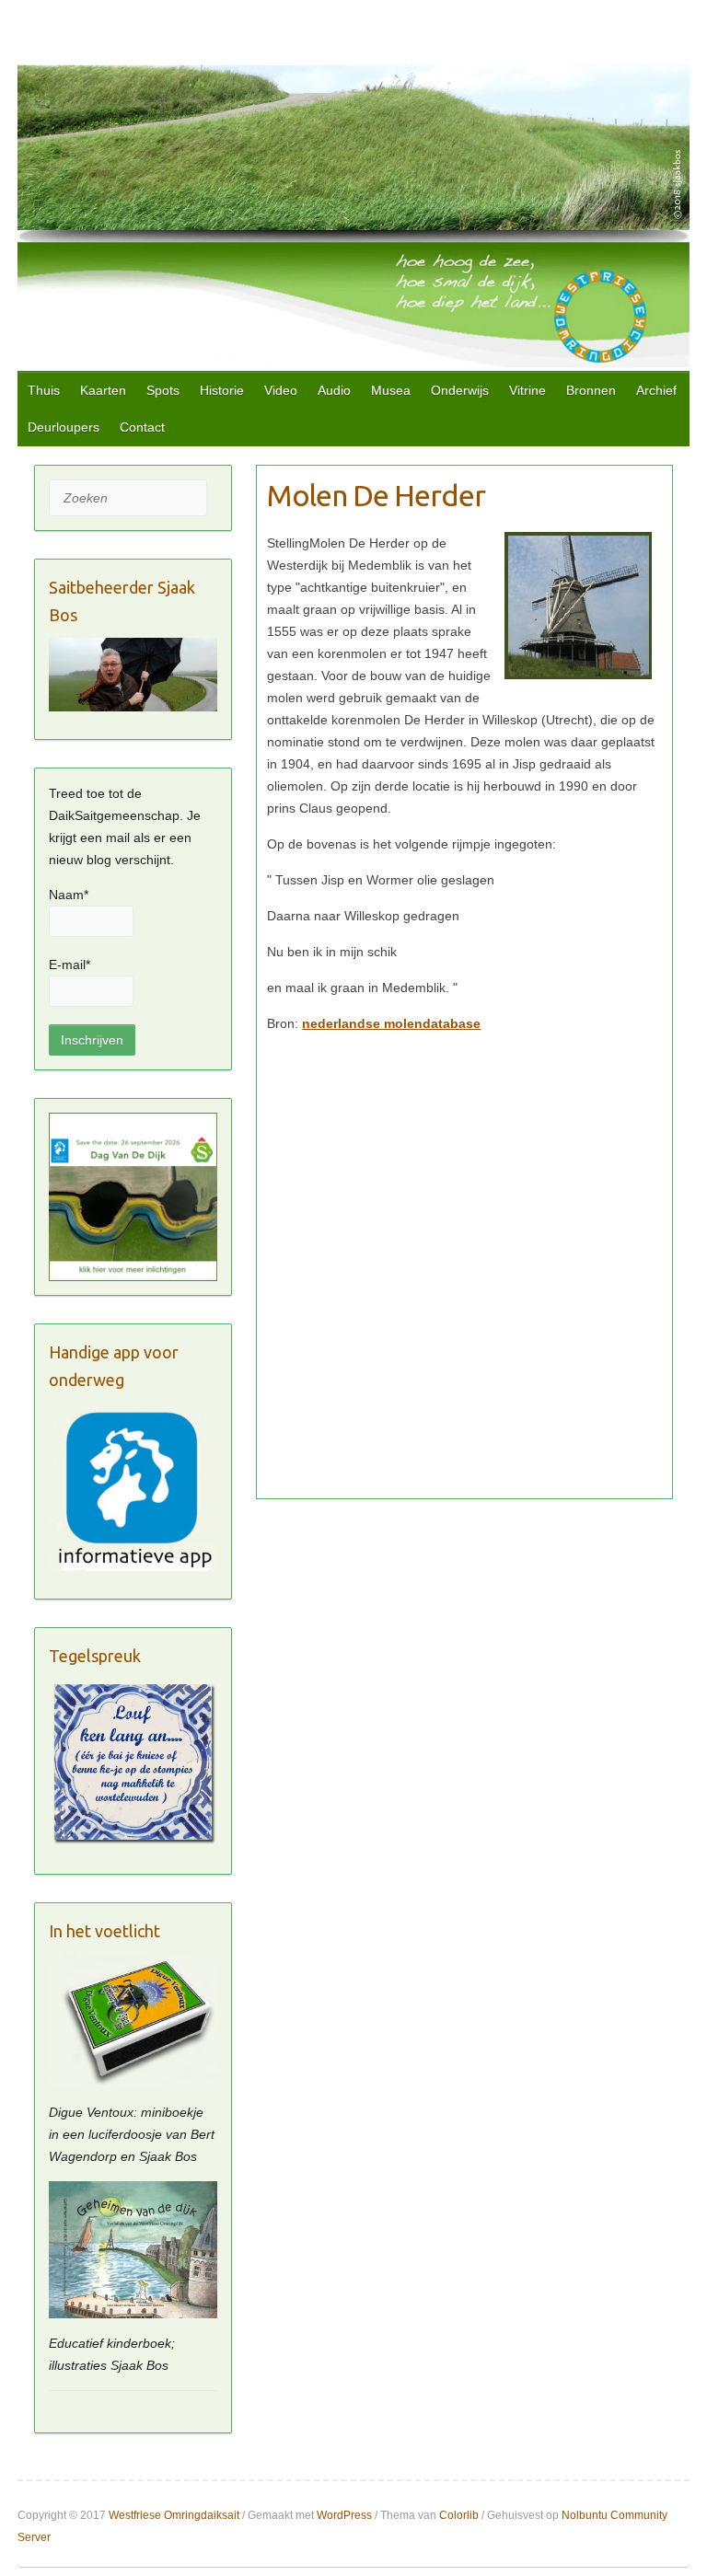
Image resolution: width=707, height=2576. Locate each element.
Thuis (44, 390)
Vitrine (527, 390)
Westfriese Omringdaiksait (174, 2515)
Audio (334, 390)
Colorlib (459, 2515)
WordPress (344, 2515)
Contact (142, 427)
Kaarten (103, 390)
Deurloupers (64, 427)
